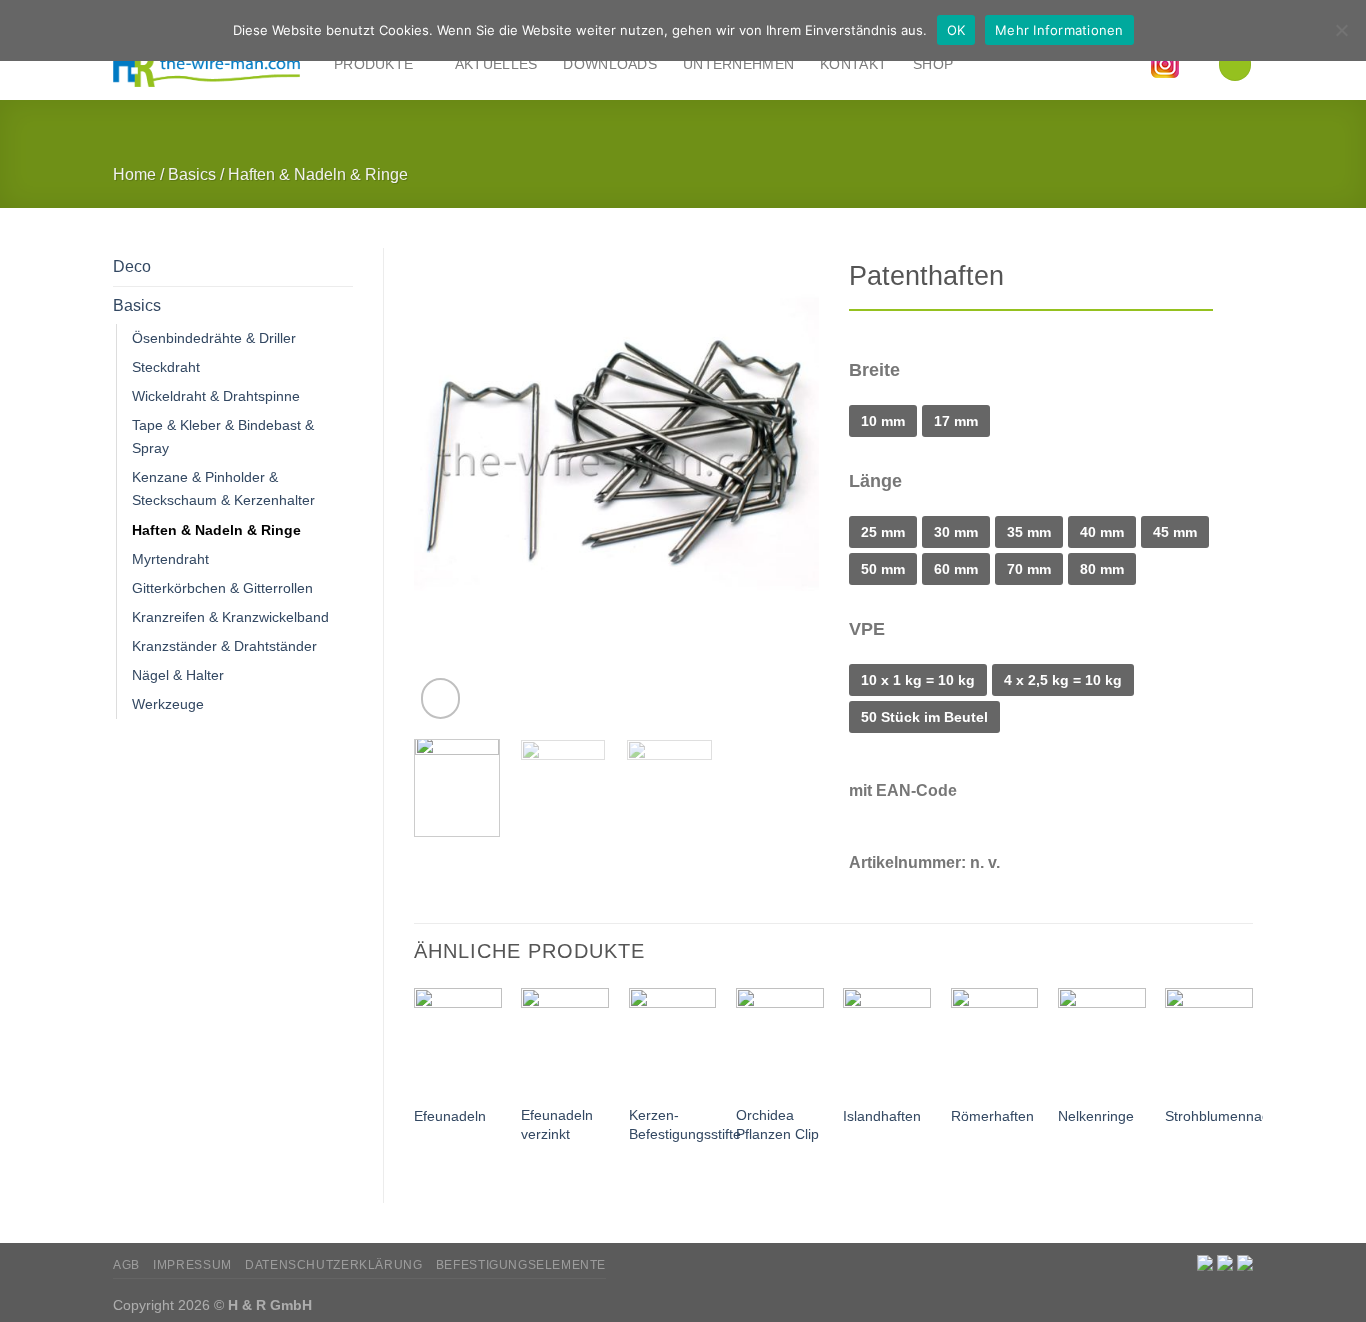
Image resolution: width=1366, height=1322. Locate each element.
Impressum (192, 1265)
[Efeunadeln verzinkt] (565, 1040)
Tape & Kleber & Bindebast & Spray (223, 436)
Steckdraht (166, 367)
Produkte (373, 64)
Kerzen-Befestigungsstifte (685, 1124)
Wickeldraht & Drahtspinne (216, 396)
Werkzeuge (168, 704)
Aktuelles (496, 64)
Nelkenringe (1096, 1116)
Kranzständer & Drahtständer (224, 646)
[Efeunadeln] (458, 1040)
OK (956, 30)
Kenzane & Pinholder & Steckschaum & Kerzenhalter (223, 488)
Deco (132, 266)
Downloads (610, 64)
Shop (933, 64)
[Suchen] (1235, 64)
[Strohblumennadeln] (1209, 1040)
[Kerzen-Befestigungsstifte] (673, 1040)
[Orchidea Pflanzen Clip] (780, 1040)
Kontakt (853, 64)
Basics (192, 174)
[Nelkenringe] (1102, 1040)
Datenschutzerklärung (333, 1265)
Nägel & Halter (178, 675)
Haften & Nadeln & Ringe (318, 174)
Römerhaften (992, 1116)
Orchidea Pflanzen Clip (777, 1124)
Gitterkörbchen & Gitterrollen (222, 588)
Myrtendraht (170, 559)
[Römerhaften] (995, 1040)
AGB (126, 1265)
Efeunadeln (450, 1116)
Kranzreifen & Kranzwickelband (230, 617)
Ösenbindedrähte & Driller (214, 338)
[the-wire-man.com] (208, 65)
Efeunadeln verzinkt (557, 1124)
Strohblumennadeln (1227, 1116)
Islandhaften (882, 1116)
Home (134, 174)
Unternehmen (738, 64)
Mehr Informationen (1059, 30)
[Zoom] (440, 698)
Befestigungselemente (521, 1265)
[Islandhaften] (887, 1040)
